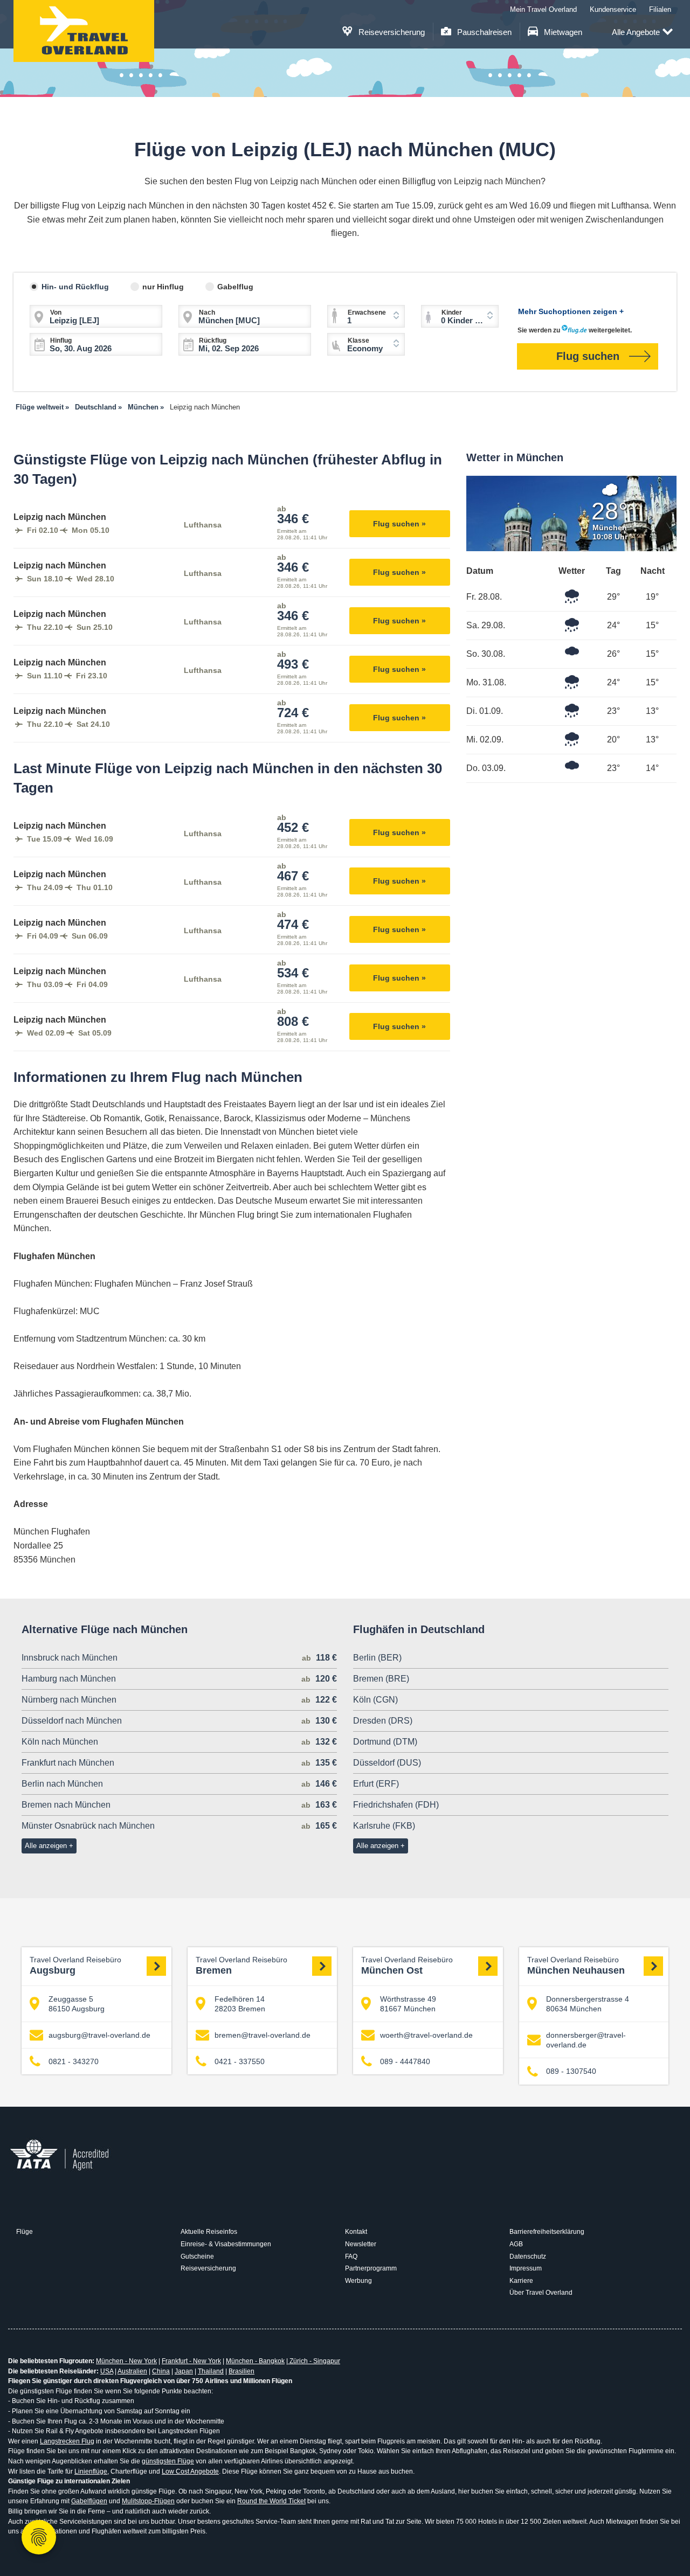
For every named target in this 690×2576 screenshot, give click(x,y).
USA (107, 2371)
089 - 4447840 (405, 2061)
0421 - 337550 (240, 2061)
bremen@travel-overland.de (263, 2035)
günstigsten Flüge (168, 2461)
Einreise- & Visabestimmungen (226, 2244)
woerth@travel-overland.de (426, 2035)
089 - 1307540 (571, 2071)
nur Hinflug (163, 287)
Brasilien (241, 2371)
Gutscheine (197, 2256)
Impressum (526, 2268)
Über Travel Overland (541, 2293)
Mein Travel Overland (543, 9)
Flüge (25, 2232)
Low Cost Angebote (190, 2471)
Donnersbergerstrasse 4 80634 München (588, 2004)
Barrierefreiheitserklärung (547, 2232)
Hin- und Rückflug (75, 287)
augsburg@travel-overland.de (99, 2035)
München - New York (126, 2361)
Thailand (211, 2371)
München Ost (407, 1966)
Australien (132, 2371)
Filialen (660, 9)
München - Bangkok (255, 2361)
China (161, 2371)
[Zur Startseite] (84, 31)
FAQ (351, 2256)
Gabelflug (235, 287)
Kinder (452, 313)
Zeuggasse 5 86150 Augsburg (77, 2004)
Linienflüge (91, 2471)
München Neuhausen (576, 1966)
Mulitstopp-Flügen (148, 2501)
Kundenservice (613, 9)
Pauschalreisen (483, 32)
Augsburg (75, 1966)
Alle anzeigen (46, 1846)
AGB (516, 2244)
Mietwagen (562, 32)
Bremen (241, 1966)
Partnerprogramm (371, 2268)
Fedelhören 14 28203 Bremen (240, 2004)
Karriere (521, 2281)
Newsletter (361, 2244)
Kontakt (356, 2232)
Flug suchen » (399, 524)
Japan (184, 2371)
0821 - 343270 (74, 2061)
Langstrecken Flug (67, 2441)
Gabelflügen (89, 2501)
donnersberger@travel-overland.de (586, 2040)
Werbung (358, 2281)
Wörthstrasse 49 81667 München (408, 2004)
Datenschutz (528, 2256)
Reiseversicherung (391, 32)
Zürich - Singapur (314, 2361)
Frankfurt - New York (191, 2361)
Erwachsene (367, 313)
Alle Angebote (636, 32)
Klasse (358, 341)
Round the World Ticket (271, 2501)
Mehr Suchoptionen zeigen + (571, 311)
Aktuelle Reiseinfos (209, 2232)
